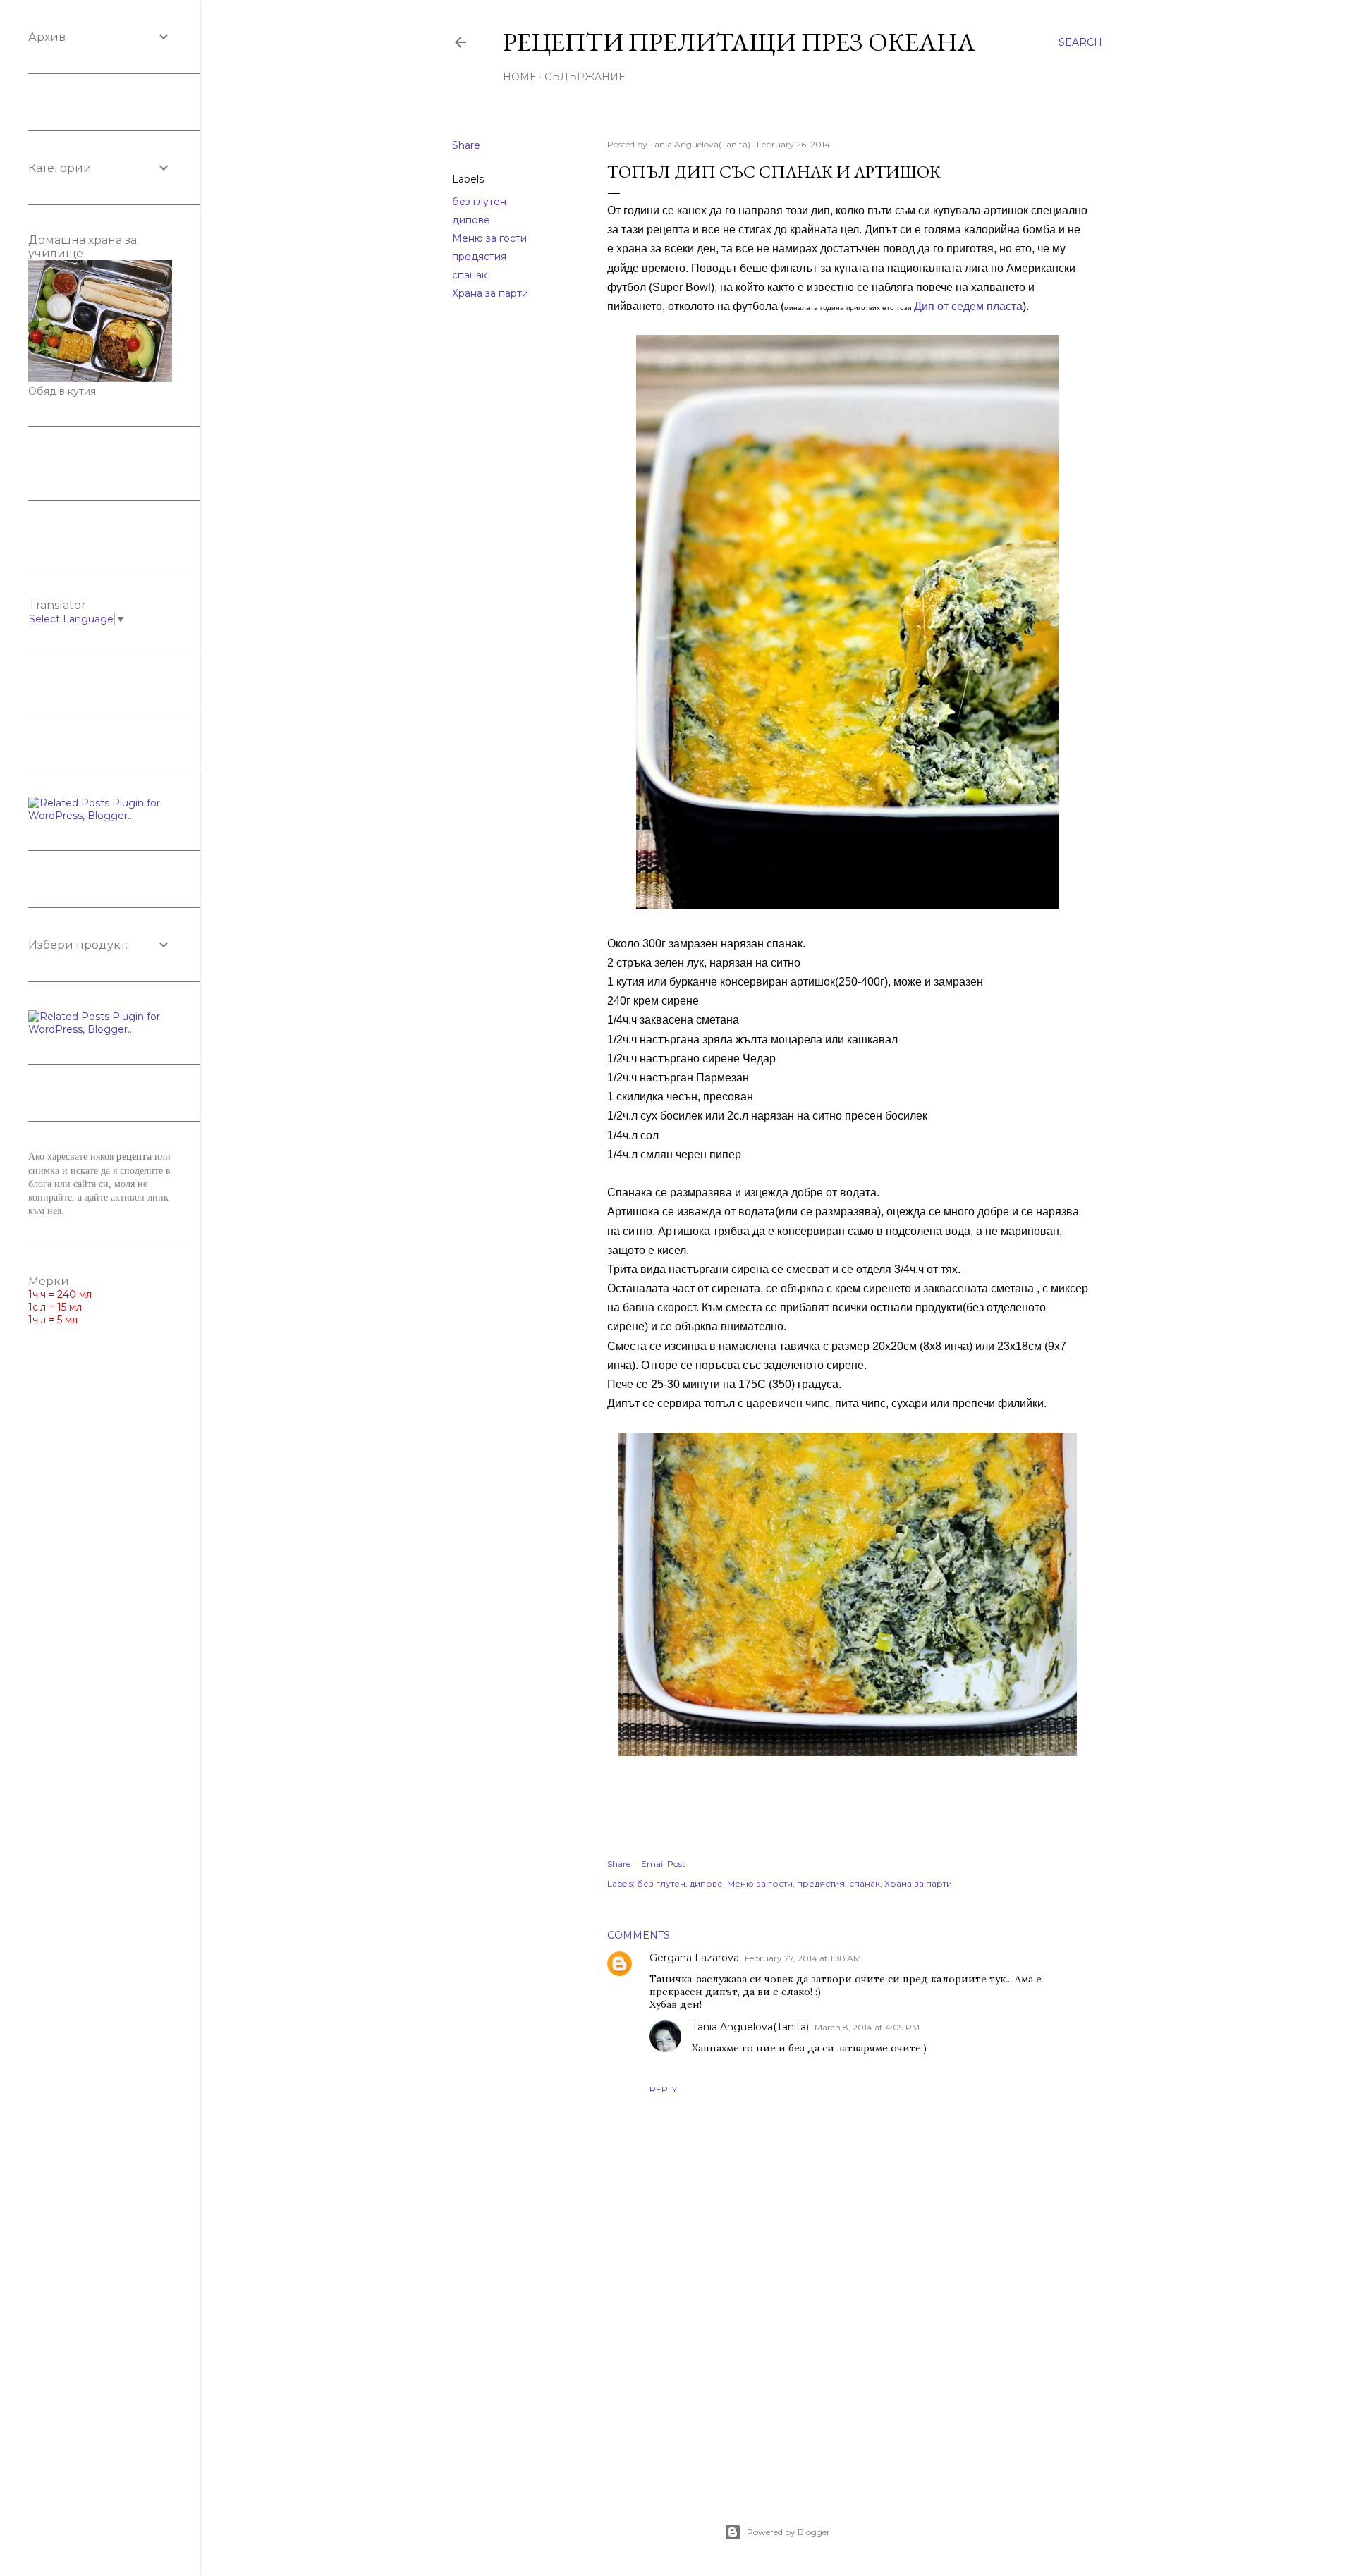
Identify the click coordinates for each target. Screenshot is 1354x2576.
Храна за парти (490, 293)
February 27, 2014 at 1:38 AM (803, 1958)
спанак (470, 275)
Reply (663, 2089)
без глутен (479, 202)
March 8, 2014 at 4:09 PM (867, 2027)
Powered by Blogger (788, 2532)
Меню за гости (489, 238)
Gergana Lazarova (694, 1958)
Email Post (663, 1864)
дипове (471, 220)
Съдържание (585, 77)
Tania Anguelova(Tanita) (750, 2027)
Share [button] (466, 145)
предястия (479, 257)
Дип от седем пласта (968, 306)
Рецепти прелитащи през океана (739, 42)
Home (520, 77)
